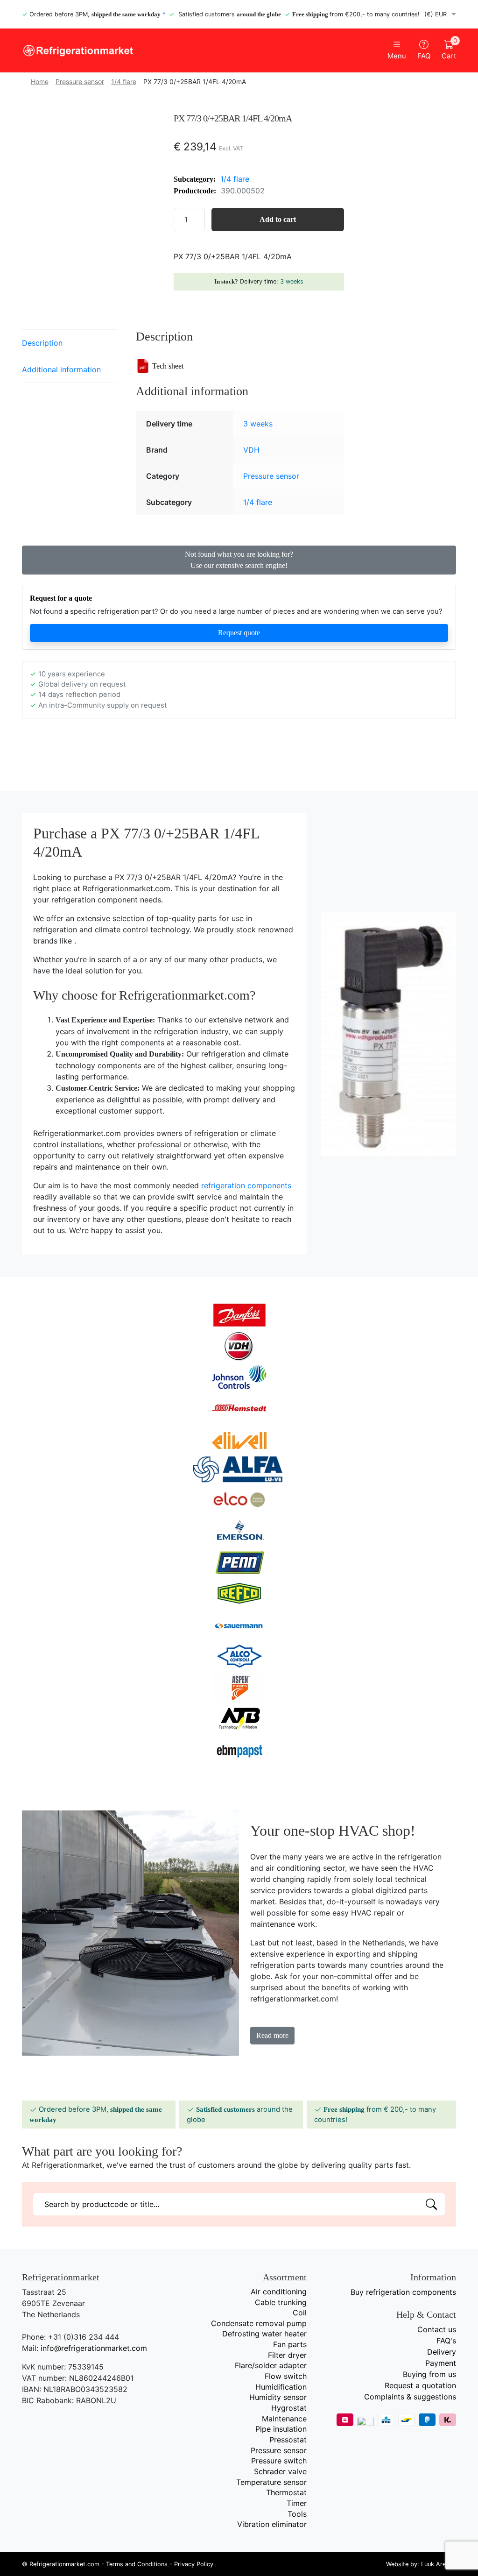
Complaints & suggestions (410, 2397)
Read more (272, 2035)
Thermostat (286, 2492)
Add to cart (278, 219)
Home (40, 82)
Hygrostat (289, 2408)
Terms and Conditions (137, 2564)
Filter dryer (287, 2355)
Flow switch (286, 2376)
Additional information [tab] (61, 369)
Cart (449, 50)
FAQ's (446, 2341)
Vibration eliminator (272, 2524)
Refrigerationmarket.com (64, 2564)
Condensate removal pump (259, 2323)
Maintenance (284, 2419)
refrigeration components (246, 1185)
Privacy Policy (194, 2564)
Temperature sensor (271, 2482)
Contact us (437, 2329)
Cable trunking (281, 2302)
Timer (297, 2503)
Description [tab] (42, 343)
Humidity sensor (278, 2397)
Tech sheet (168, 366)
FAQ (424, 56)
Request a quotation (420, 2385)
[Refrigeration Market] (127, 51)
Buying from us (429, 2374)
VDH (251, 450)
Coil (300, 2313)
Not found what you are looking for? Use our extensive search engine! (239, 560)
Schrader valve (280, 2471)
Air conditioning (279, 2292)
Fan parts (290, 2344)
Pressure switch (279, 2461)
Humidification (281, 2387)
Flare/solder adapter (271, 2365)
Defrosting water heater (264, 2334)
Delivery (442, 2352)
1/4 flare (124, 82)
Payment (441, 2363)
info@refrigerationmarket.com (94, 2348)
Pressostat (288, 2440)
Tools (297, 2514)
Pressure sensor (80, 82)
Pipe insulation (281, 2429)
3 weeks (292, 281)
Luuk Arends (439, 2564)
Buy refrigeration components (403, 2292)
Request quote (239, 633)
